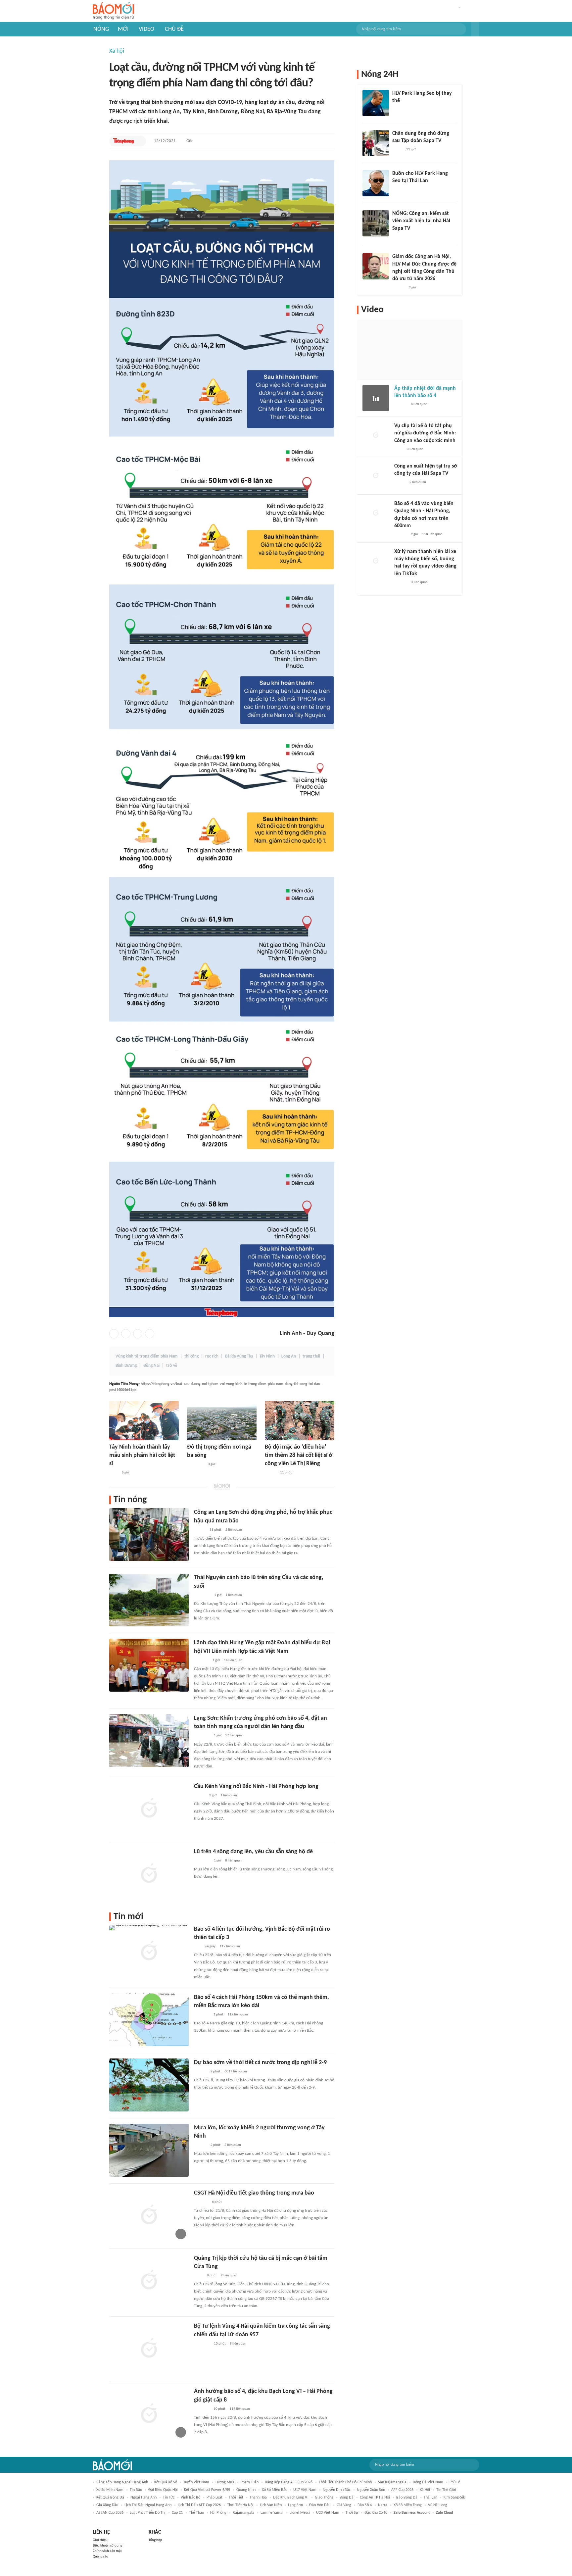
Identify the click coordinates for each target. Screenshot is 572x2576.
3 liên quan (415, 449)
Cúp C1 (177, 2513)
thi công (191, 1356)
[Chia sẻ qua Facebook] (114, 1334)
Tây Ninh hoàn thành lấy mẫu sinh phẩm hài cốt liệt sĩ (142, 1455)
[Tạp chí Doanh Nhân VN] (397, 150)
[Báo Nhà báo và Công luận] (202, 1736)
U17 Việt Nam (305, 2490)
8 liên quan (233, 1861)
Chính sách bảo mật (107, 2551)
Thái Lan (430, 2498)
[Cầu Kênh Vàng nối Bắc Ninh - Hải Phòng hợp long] (149, 1809)
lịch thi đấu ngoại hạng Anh (148, 2505)
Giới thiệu (100, 2540)
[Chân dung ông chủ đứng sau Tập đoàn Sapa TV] (376, 143)
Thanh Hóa (258, 2498)
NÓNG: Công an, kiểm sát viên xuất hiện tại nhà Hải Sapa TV (421, 221)
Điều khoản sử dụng (107, 2546)
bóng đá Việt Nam (428, 2482)
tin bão (136, 2490)
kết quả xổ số (166, 2482)
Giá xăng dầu (107, 2505)
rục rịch (212, 1356)
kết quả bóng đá (110, 2498)
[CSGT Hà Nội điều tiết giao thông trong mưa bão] (149, 2215)
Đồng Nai (151, 1366)
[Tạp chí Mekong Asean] (197, 1947)
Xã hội (117, 51)
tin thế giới (446, 2490)
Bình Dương (126, 1366)
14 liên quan (233, 1660)
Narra (383, 2505)
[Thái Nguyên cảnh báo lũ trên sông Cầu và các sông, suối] (149, 1600)
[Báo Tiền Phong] (124, 141)
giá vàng (344, 2505)
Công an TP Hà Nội (375, 2498)
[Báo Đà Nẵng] (195, 1464)
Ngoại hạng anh (143, 2498)
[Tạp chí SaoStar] (399, 110)
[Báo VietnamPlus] (202, 1595)
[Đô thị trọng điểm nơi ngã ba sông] (222, 1421)
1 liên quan (234, 1595)
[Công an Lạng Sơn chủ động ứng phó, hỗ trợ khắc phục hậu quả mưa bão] (149, 1535)
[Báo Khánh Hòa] (202, 2344)
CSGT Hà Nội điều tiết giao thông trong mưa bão (254, 2193)
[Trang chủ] (113, 11)
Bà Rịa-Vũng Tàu (239, 1356)
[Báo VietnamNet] (270, 1473)
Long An (289, 1356)
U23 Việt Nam (328, 2513)
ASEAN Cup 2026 (110, 2513)
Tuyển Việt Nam (196, 2482)
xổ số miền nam (110, 2490)
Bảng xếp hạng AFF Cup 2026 (289, 2482)
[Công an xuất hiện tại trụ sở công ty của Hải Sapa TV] (376, 476)
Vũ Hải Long (438, 2505)
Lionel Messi (300, 2513)
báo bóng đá (407, 2498)
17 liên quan (234, 1735)
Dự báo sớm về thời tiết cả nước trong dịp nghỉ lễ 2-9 (260, 2063)
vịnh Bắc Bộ (191, 2498)
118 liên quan (432, 534)
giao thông (324, 2498)
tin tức (169, 2498)
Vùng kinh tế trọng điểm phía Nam (147, 1356)
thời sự (352, 2513)
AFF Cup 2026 (402, 2490)
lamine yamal (272, 2513)
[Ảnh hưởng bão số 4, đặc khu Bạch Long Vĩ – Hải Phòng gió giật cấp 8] (149, 2414)
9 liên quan (238, 2344)
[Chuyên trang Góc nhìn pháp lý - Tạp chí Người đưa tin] (399, 449)
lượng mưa (225, 2482)
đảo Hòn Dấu (320, 2505)
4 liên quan (419, 582)
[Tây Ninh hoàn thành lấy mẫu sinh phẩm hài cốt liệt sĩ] (144, 1421)
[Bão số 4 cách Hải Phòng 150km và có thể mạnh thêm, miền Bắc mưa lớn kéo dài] (149, 2020)
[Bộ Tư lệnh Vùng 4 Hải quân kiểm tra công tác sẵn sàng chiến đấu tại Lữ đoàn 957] (149, 2349)
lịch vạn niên (271, 2505)
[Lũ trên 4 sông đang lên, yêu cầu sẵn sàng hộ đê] (149, 1874)
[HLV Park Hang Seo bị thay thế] (376, 103)
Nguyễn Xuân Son (371, 2490)
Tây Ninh (267, 1356)
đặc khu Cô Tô (376, 2513)
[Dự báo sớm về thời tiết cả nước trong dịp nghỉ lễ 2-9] (149, 2085)
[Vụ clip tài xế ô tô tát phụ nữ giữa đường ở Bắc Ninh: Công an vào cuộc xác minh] (376, 435)
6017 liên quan (236, 2072)
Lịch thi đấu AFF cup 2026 (199, 2505)
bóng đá (347, 2498)
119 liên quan (230, 1946)
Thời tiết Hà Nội (240, 2505)
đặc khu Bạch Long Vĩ (291, 2498)
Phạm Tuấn (250, 2482)
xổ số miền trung (408, 2505)
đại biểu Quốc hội (163, 2490)
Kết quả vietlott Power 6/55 (207, 2490)
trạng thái (311, 1356)
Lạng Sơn (295, 2505)
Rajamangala (243, 2513)
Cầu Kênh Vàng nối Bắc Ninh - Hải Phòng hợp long (256, 1786)
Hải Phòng (218, 2513)
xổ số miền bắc (274, 2490)
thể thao (196, 2513)
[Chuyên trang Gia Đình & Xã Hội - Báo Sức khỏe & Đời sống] (401, 582)
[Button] (475, 29)
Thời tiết (236, 2498)
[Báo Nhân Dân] (200, 1530)
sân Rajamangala (392, 2482)
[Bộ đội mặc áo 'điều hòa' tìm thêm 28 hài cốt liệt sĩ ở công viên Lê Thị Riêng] (300, 1421)
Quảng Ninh (246, 2490)
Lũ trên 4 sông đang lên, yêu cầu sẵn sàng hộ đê (253, 1852)
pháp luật (215, 2498)
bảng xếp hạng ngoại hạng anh (122, 2482)
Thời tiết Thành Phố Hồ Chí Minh (345, 2482)
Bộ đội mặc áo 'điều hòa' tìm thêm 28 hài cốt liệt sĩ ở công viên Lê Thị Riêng (299, 1455)
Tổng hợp (155, 2540)
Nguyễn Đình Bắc (337, 2490)
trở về (172, 1366)
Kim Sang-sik (454, 2498)
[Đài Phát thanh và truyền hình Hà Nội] (201, 2202)
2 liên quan (234, 1530)
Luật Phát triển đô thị (148, 2513)
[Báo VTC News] (202, 2015)
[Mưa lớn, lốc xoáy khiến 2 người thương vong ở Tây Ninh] (149, 2150)
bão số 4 (365, 2505)
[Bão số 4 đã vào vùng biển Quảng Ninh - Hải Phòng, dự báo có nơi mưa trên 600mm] (376, 513)
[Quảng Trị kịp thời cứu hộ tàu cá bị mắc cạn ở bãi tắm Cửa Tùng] (149, 2281)
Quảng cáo (100, 2557)
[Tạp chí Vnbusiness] (201, 1660)
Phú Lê (455, 2482)
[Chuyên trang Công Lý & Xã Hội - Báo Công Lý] (114, 1473)
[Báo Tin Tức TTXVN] (198, 2276)
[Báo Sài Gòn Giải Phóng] (200, 2072)
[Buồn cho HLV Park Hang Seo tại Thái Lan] (376, 183)
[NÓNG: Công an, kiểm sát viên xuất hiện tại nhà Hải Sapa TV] (376, 223)
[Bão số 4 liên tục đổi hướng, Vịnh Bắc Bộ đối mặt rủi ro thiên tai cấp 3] (149, 1952)
